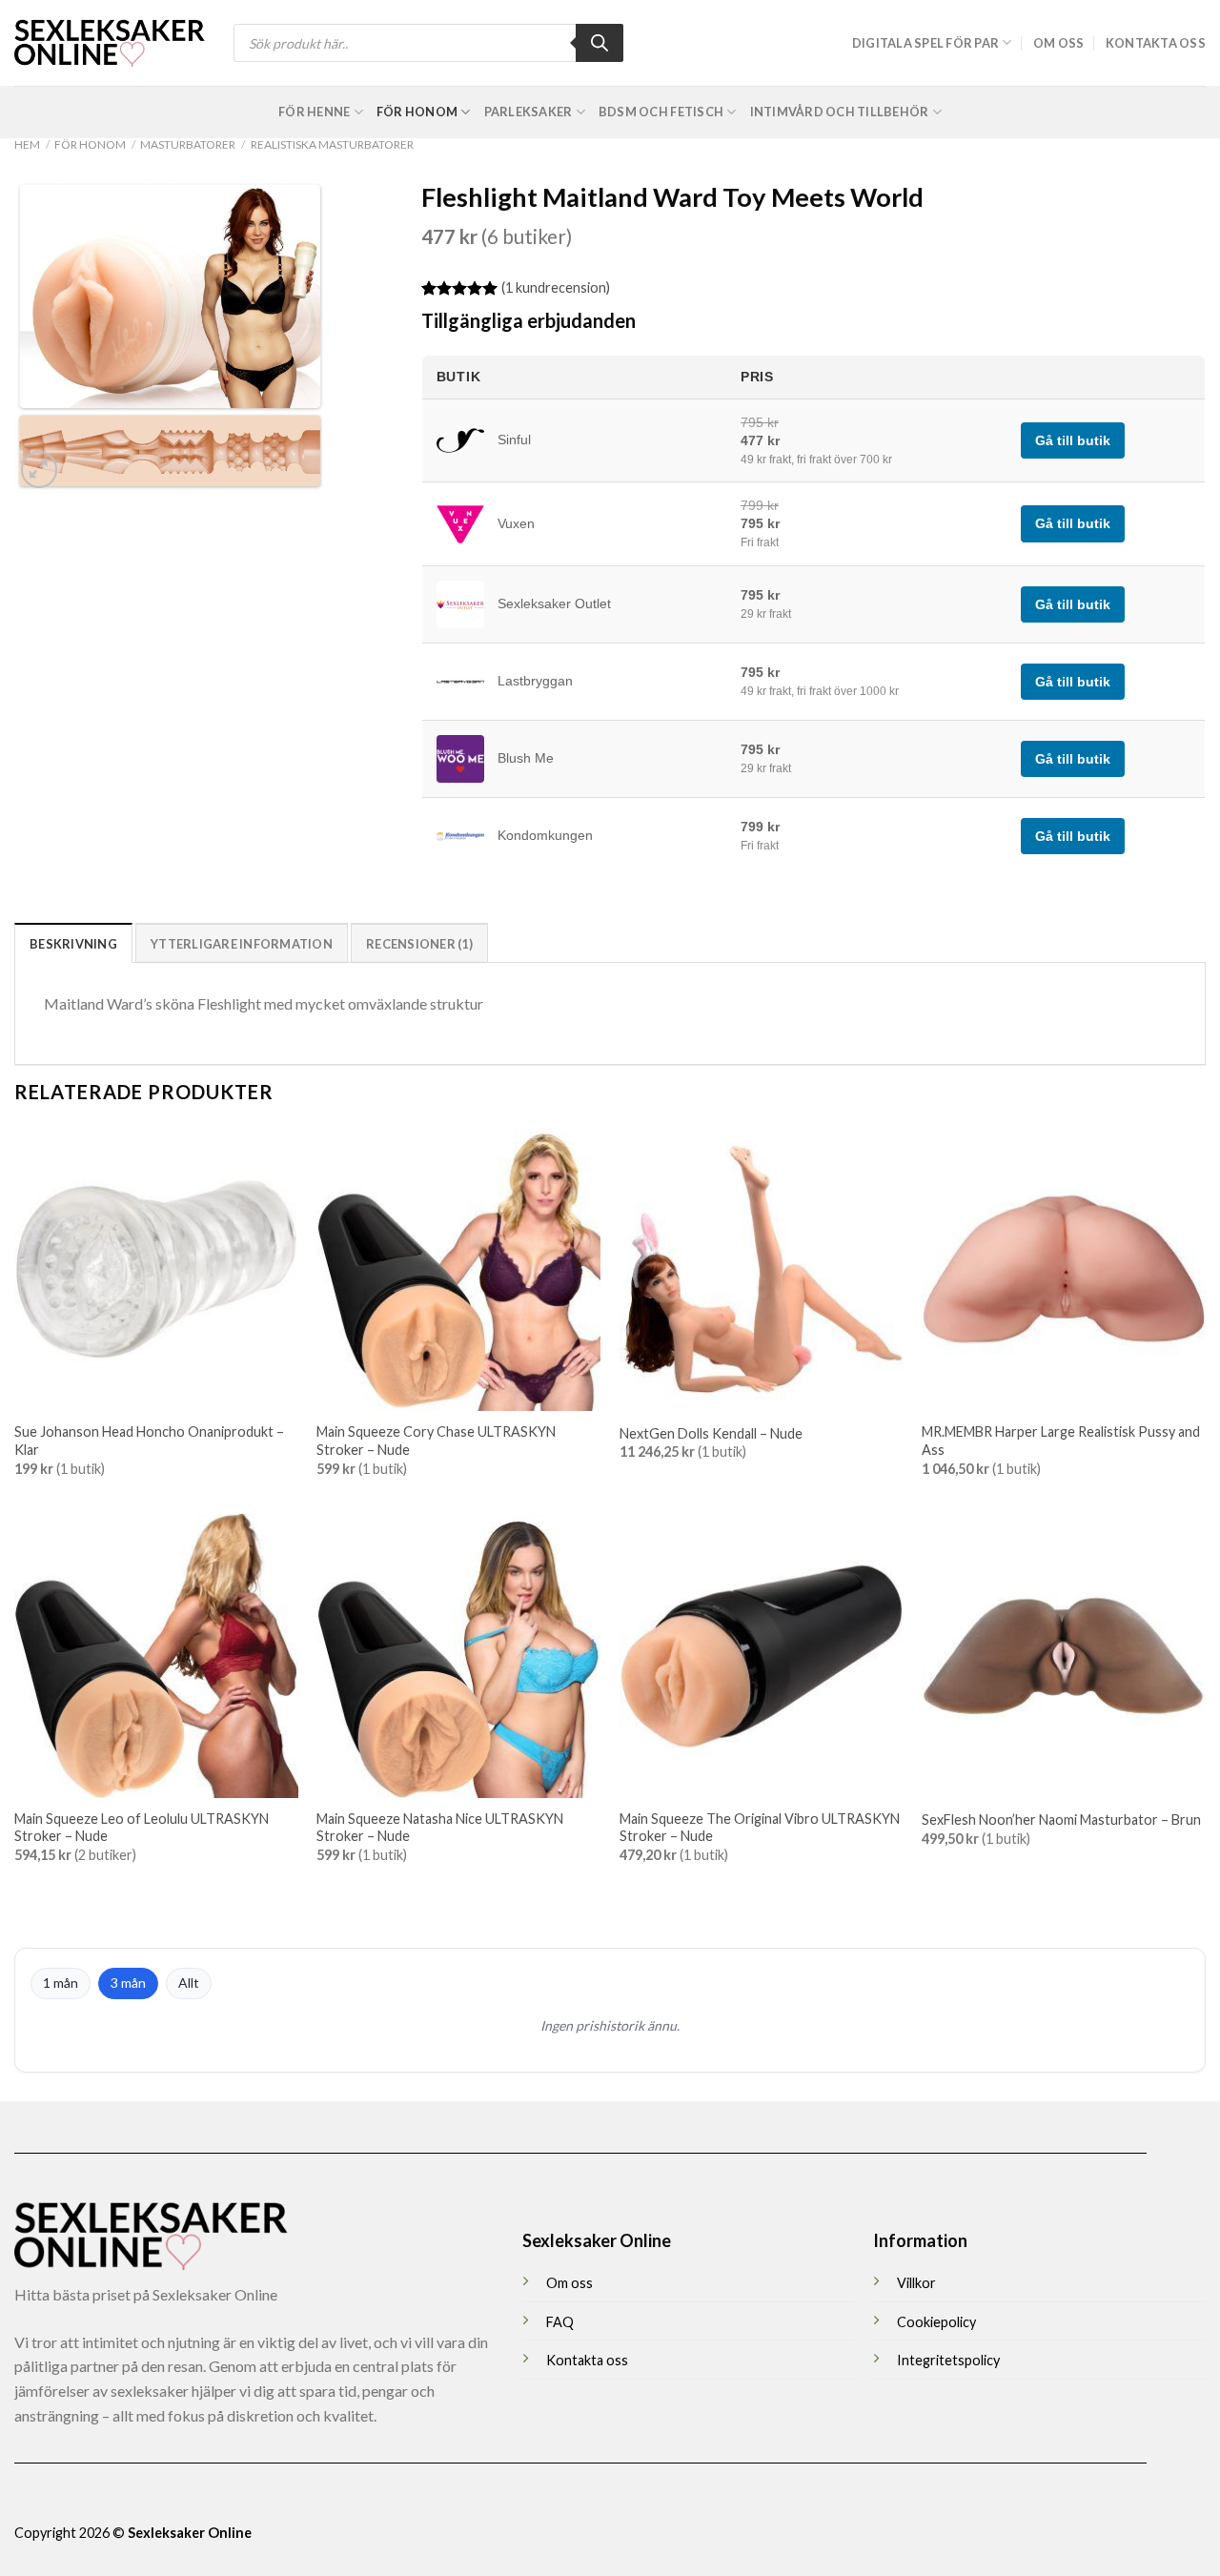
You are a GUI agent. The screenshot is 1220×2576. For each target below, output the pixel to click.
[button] (40, 470)
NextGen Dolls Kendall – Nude (711, 1433)
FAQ (560, 2322)
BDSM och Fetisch (661, 112)
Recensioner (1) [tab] (419, 944)
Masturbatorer (188, 144)
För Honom (417, 112)
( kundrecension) (556, 287)
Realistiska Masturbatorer (332, 144)
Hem (27, 144)
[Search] (600, 43)
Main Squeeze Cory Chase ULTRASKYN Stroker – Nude (436, 1441)
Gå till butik (1073, 440)
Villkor (916, 2283)
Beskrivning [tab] (73, 944)
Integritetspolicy (948, 2360)
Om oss (1059, 43)
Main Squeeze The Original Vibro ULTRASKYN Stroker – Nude (760, 1828)
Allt (189, 1983)
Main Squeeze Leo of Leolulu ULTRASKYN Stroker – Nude (142, 1828)
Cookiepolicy (936, 2322)
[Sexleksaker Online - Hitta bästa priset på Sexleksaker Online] (110, 43)
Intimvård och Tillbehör (840, 112)
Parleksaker (529, 112)
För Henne (314, 112)
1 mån (61, 1983)
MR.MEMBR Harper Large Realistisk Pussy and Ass (1061, 1441)
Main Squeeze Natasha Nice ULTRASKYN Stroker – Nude (440, 1828)
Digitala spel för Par (925, 43)
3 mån (128, 1983)
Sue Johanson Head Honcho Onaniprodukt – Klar (149, 1441)
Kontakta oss (1156, 43)
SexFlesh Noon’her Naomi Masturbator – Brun (1061, 1820)
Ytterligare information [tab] (242, 944)
